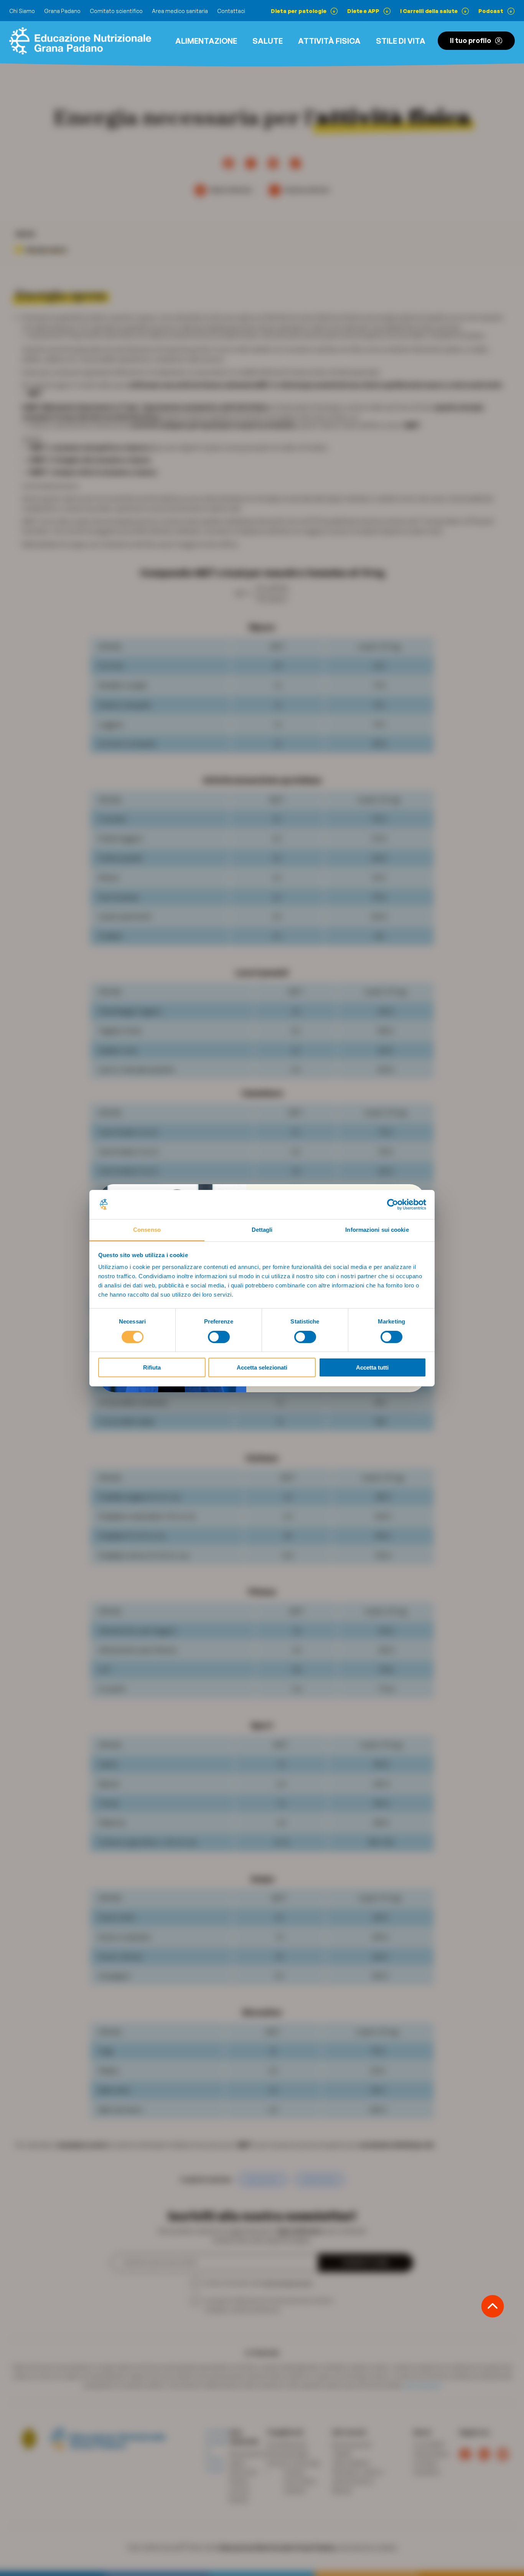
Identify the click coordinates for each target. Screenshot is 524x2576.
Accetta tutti (372, 1367)
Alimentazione (206, 41)
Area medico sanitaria (180, 11)
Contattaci (231, 11)
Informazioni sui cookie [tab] (377, 1230)
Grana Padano (62, 11)
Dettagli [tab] (262, 1230)
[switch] (219, 1337)
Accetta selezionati (262, 1367)
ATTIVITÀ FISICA (329, 41)
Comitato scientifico (116, 11)
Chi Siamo (22, 11)
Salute (268, 41)
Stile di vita (401, 41)
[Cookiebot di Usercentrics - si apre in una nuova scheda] (393, 1205)
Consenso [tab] (147, 1230)
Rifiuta (152, 1367)
